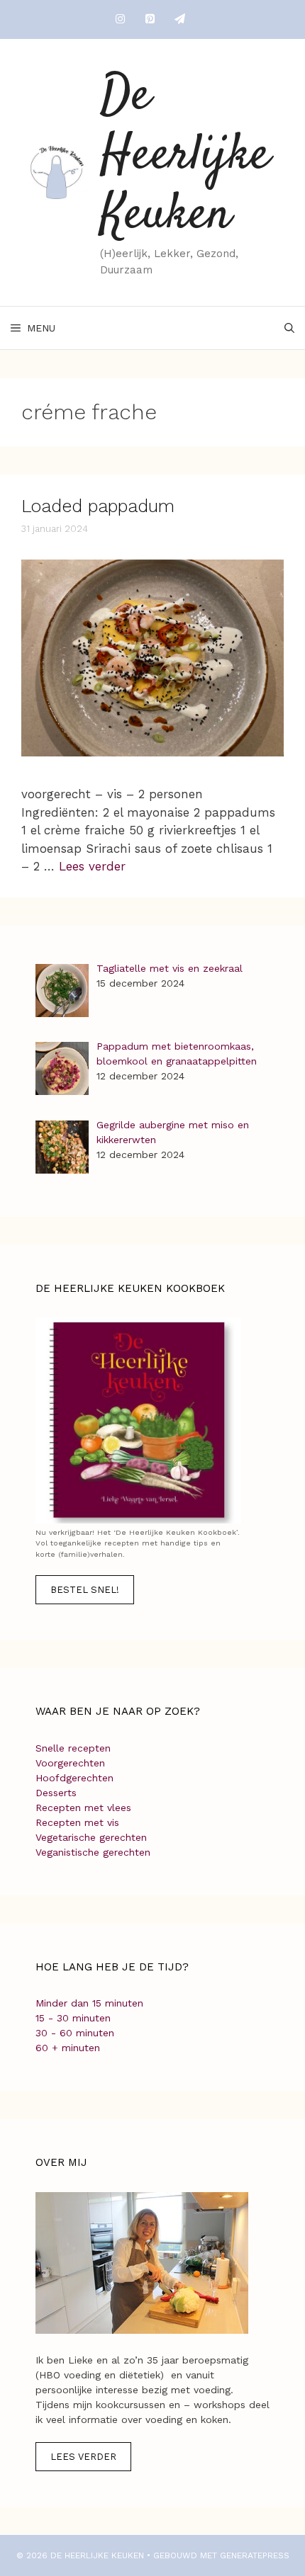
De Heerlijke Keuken (185, 156)
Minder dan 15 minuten (89, 2003)
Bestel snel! (85, 1590)
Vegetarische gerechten (91, 1837)
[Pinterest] (150, 19)
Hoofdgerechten (74, 1778)
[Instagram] (120, 19)
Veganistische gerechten (93, 1852)
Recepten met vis (77, 1822)
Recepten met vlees (83, 1808)
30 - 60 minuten (75, 2033)
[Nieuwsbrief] (179, 19)
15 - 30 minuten (73, 2018)
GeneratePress (255, 2555)
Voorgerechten (70, 1763)
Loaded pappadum (98, 506)
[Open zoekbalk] (289, 328)
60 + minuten (68, 2048)
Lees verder (92, 866)
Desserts (56, 1793)
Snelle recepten (73, 1748)
